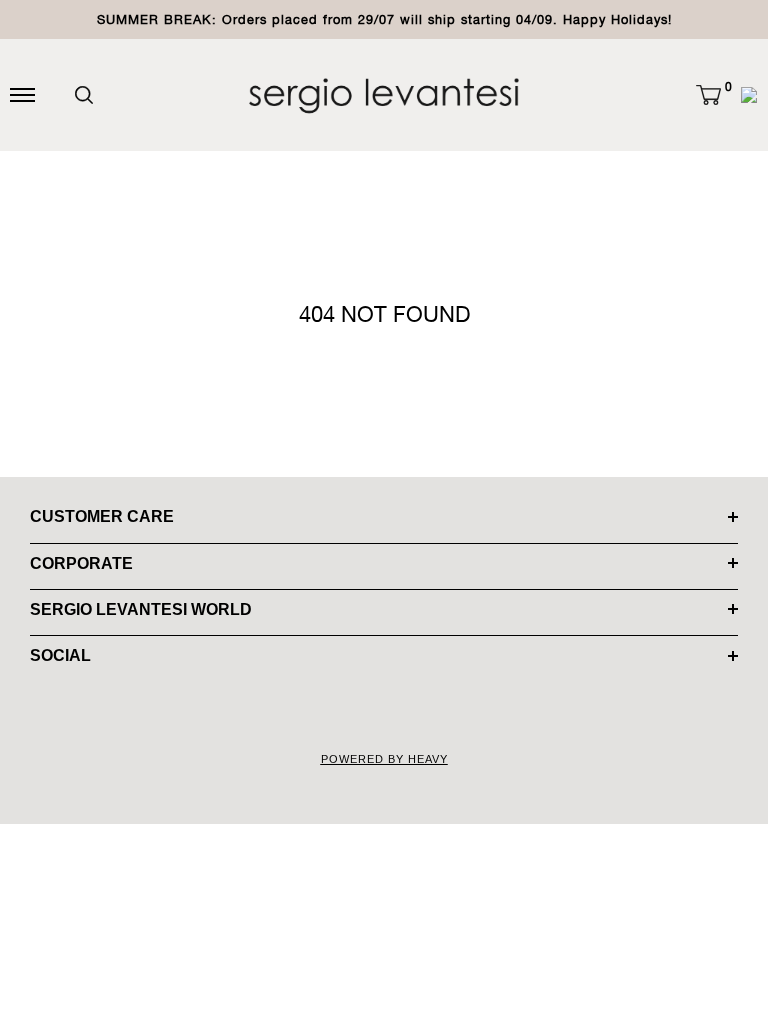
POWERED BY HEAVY (384, 759)
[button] (708, 95)
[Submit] (84, 95)
